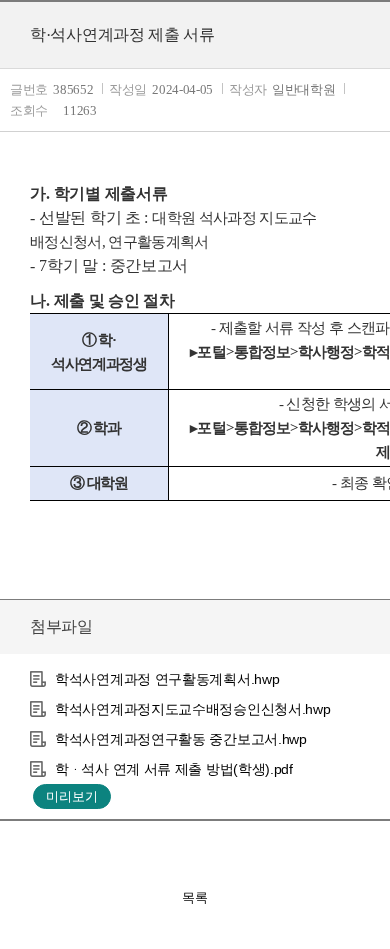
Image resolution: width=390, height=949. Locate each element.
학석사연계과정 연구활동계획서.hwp (167, 679)
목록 (195, 897)
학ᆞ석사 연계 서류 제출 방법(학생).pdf (174, 769)
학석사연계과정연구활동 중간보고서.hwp (181, 739)
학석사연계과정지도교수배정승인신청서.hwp (192, 709)
